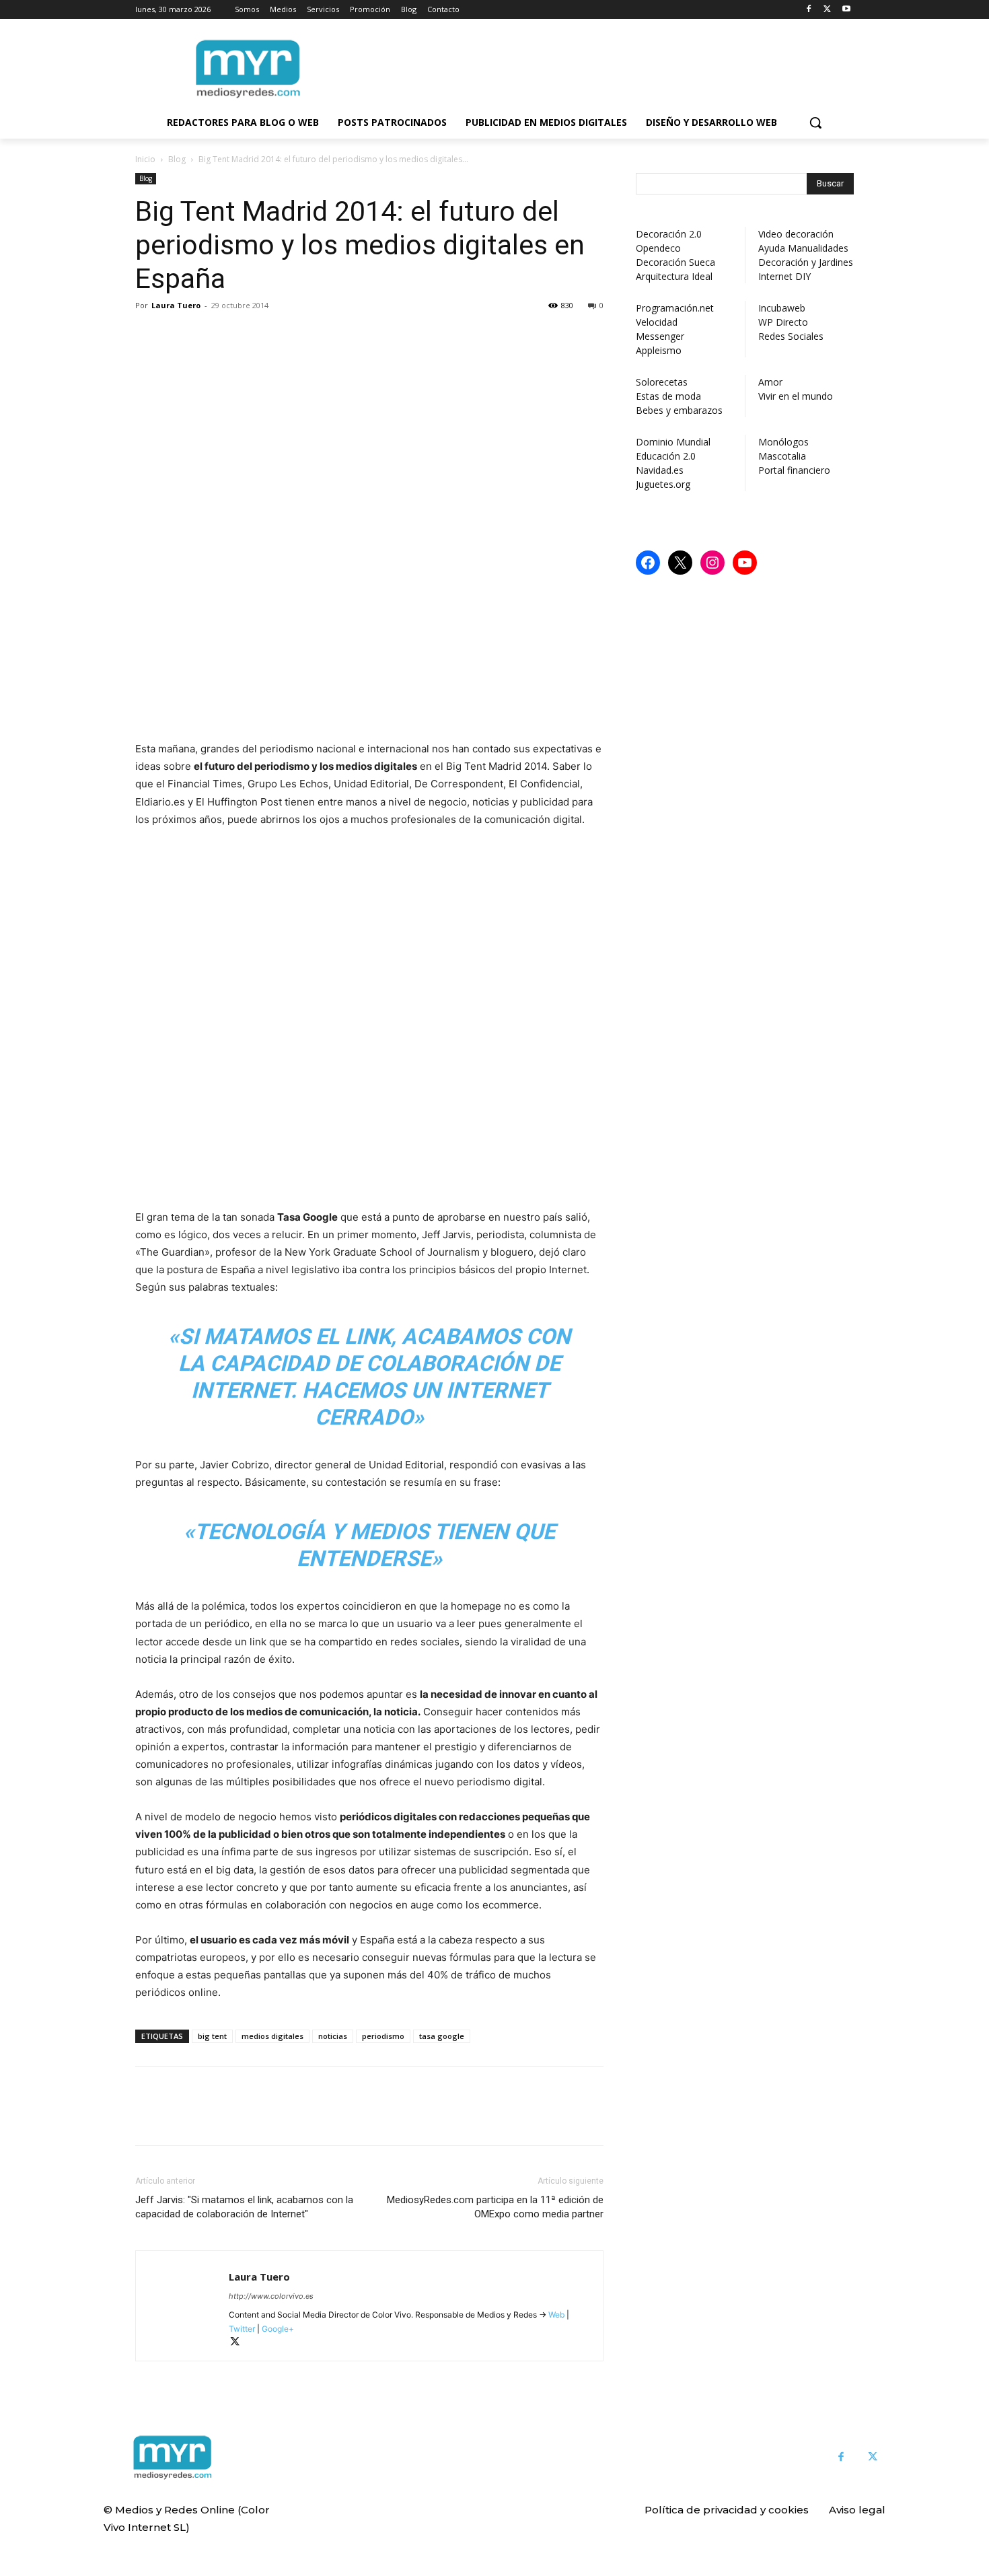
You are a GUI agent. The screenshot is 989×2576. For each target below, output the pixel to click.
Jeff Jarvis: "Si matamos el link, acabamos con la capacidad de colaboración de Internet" (244, 2207)
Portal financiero (794, 470)
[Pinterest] (211, 336)
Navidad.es (660, 470)
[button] (815, 122)
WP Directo (783, 322)
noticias (333, 2036)
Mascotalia (782, 456)
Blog (177, 159)
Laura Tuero (176, 305)
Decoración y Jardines (806, 262)
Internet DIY (784, 276)
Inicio (145, 159)
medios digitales (272, 2036)
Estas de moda (668, 396)
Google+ (277, 2329)
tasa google (442, 2036)
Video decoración (796, 234)
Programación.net (675, 308)
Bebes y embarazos (679, 410)
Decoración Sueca (675, 262)
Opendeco (658, 248)
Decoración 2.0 (669, 234)
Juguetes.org (663, 484)
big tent (212, 2036)
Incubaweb (782, 308)
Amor (770, 382)
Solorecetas (662, 382)
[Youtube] (846, 10)
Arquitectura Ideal (674, 276)
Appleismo (659, 350)
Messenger (660, 336)
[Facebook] (809, 10)
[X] (827, 10)
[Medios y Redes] (172, 2458)
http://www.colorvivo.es (271, 2296)
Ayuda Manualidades (803, 248)
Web (556, 2315)
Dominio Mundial (673, 442)
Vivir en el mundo (796, 396)
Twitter (242, 2329)
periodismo (383, 2036)
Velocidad (657, 322)
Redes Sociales (791, 336)
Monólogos (783, 442)
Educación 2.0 (666, 456)
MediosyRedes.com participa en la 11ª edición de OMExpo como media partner (495, 2207)
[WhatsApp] (242, 336)
